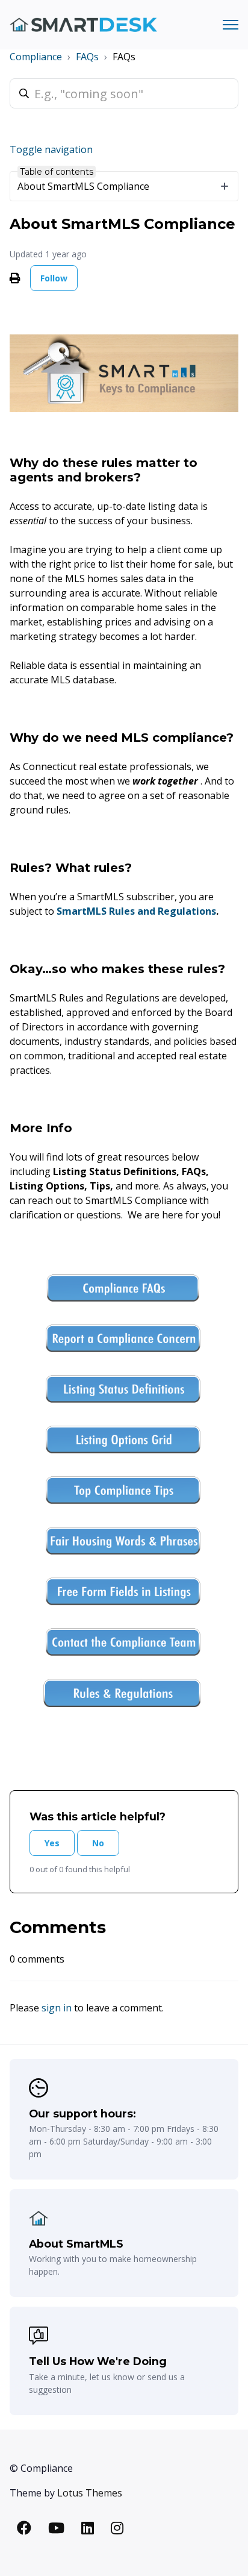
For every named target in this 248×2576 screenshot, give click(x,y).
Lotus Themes (90, 2493)
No (98, 1843)
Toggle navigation (51, 149)
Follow (54, 278)
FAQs (87, 57)
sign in (57, 2008)
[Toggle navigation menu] (231, 25)
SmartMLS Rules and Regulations (136, 911)
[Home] (83, 25)
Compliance (36, 57)
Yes (52, 1843)
